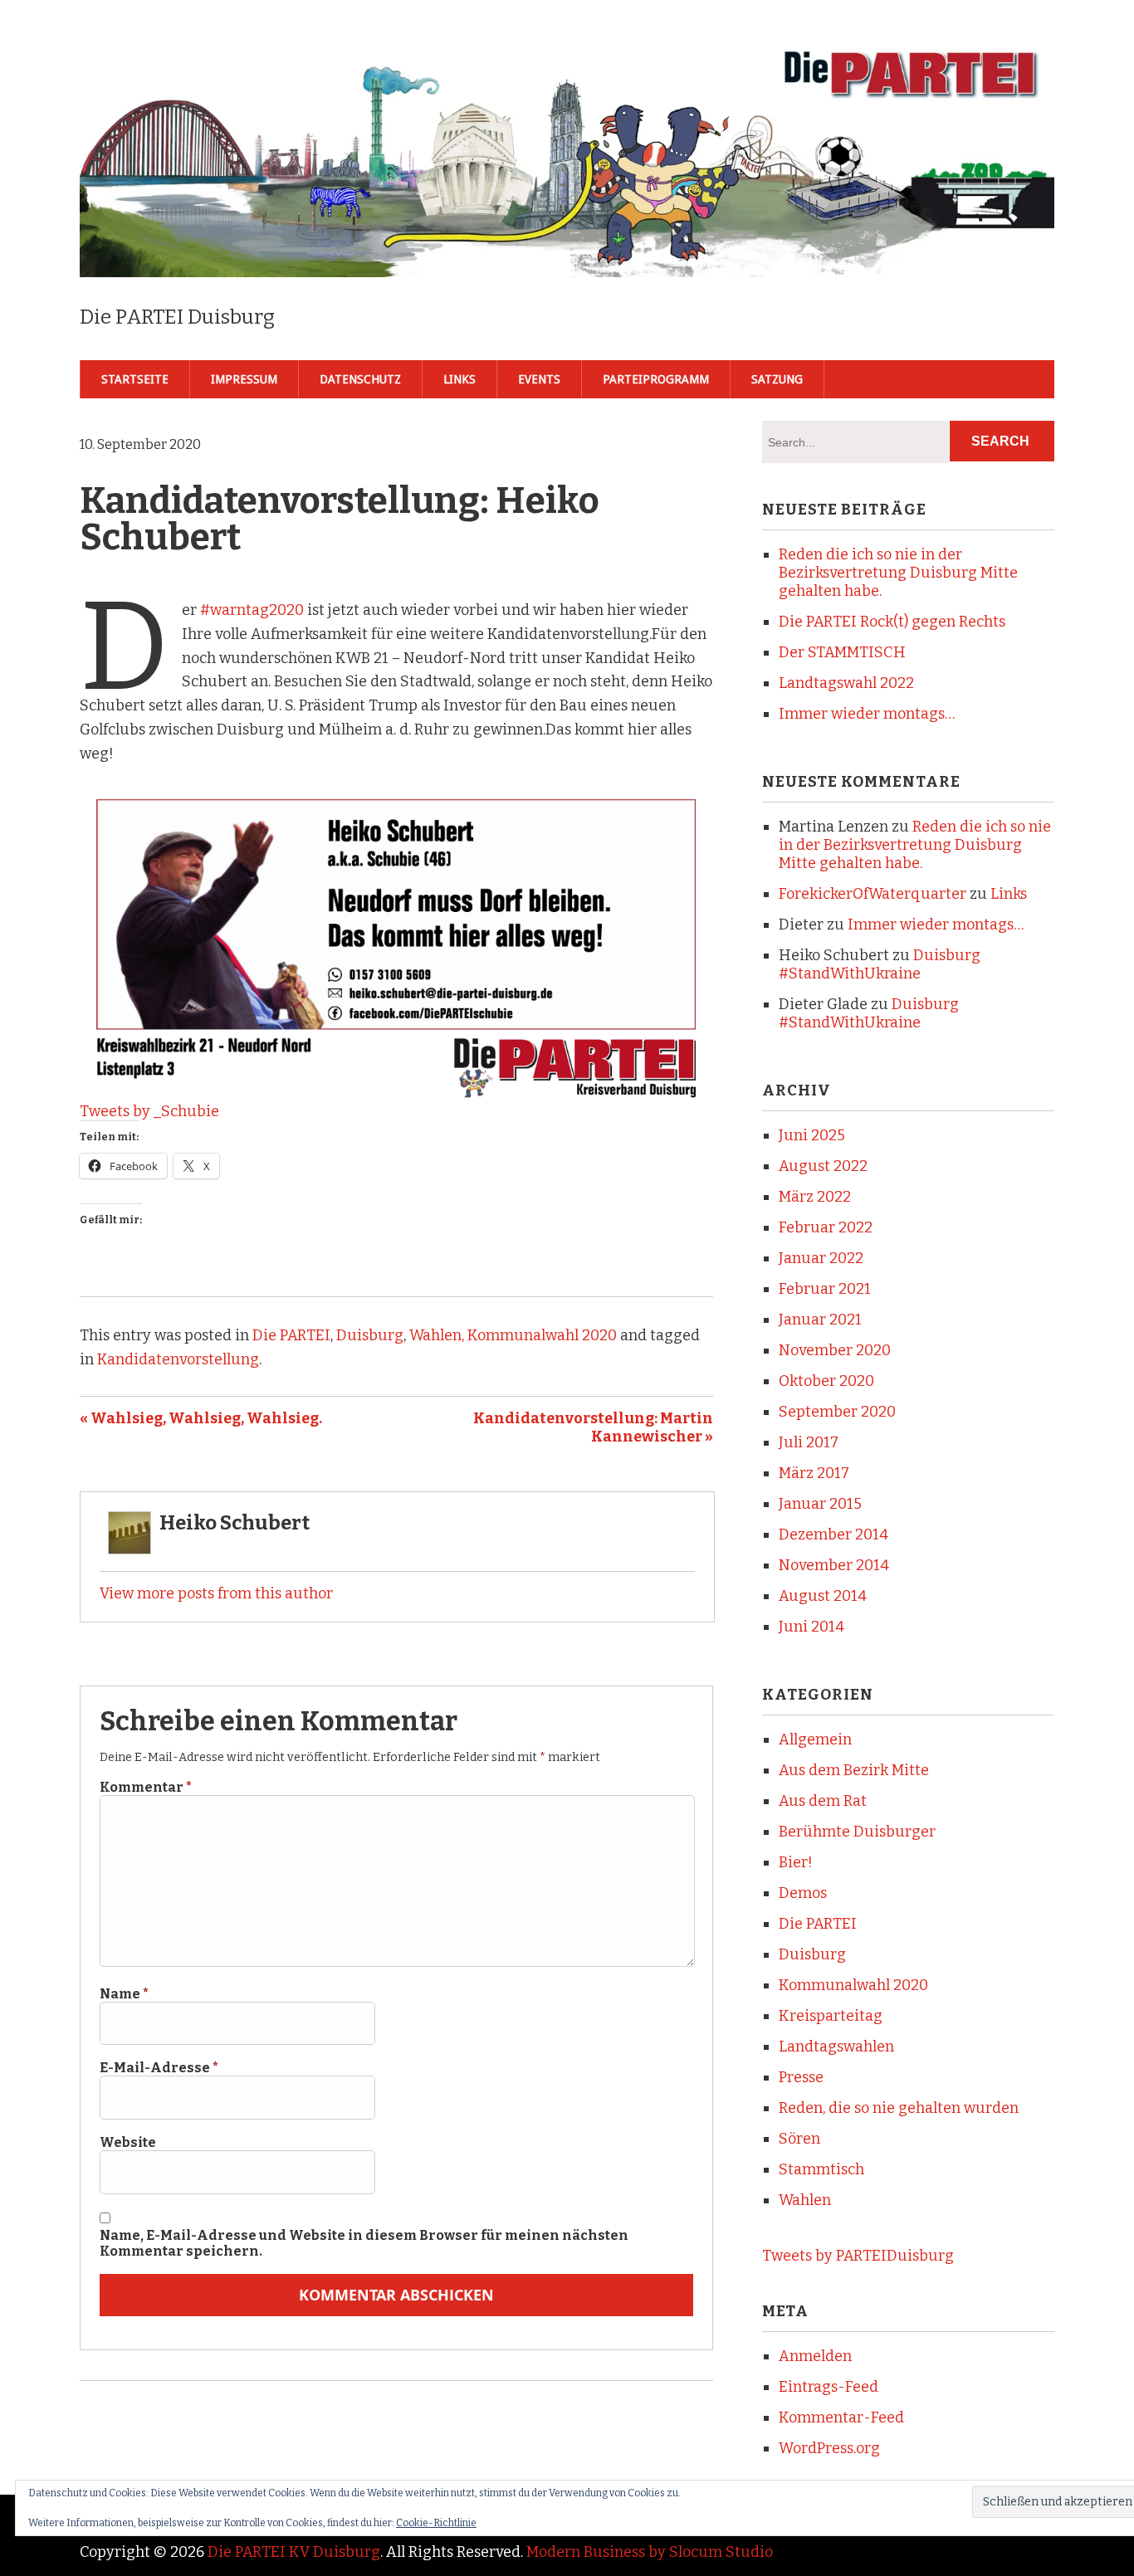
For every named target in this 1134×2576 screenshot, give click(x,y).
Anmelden (815, 2356)
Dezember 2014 (833, 1534)
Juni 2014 (811, 1627)
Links (459, 379)
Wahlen (805, 2200)
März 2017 (814, 1473)
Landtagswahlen (836, 2047)
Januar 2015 (820, 1504)
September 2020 (837, 1412)
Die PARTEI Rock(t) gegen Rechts (892, 622)
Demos (803, 1893)
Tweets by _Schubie (149, 1111)
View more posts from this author (216, 1593)
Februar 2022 (826, 1227)
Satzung (777, 379)
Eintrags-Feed (829, 2387)
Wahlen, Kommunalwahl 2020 (513, 1335)
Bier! (796, 1862)
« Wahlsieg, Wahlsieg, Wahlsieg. (201, 1418)
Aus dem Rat (823, 1801)
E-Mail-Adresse (159, 2068)
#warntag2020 (252, 610)
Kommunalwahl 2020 (853, 1985)
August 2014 (823, 1596)
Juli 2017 (809, 1442)
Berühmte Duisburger (857, 1832)
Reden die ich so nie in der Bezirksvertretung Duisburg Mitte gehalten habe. (898, 573)
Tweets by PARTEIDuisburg (858, 2256)
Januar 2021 (820, 1320)
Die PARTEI (291, 1335)
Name (124, 1994)
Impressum (244, 379)
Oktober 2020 (826, 1381)
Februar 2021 (825, 1289)
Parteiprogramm (656, 379)
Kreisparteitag (831, 2016)
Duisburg (370, 1335)
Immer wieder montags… (867, 714)
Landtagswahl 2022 (846, 683)
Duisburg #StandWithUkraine (880, 964)
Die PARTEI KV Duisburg (294, 2552)
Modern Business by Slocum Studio (650, 2552)
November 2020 (835, 1350)
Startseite (135, 379)
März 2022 (815, 1197)
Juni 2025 (812, 1135)
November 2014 (834, 1565)
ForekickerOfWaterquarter (872, 894)
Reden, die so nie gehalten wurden (899, 2108)
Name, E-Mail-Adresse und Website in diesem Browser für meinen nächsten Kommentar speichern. (364, 2243)
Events (539, 379)
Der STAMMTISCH (842, 652)
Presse (801, 2077)
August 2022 (823, 1166)
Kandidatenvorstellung (178, 1359)
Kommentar (146, 1787)
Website (128, 2142)
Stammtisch (821, 2169)
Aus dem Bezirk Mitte (854, 1770)
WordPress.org (829, 2448)
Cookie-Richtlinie (436, 2523)
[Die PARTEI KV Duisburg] (567, 250)
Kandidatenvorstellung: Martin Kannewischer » (593, 1427)
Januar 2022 (821, 1258)
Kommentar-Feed (841, 2417)
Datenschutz (360, 379)
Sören (799, 2139)
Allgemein (815, 1739)
